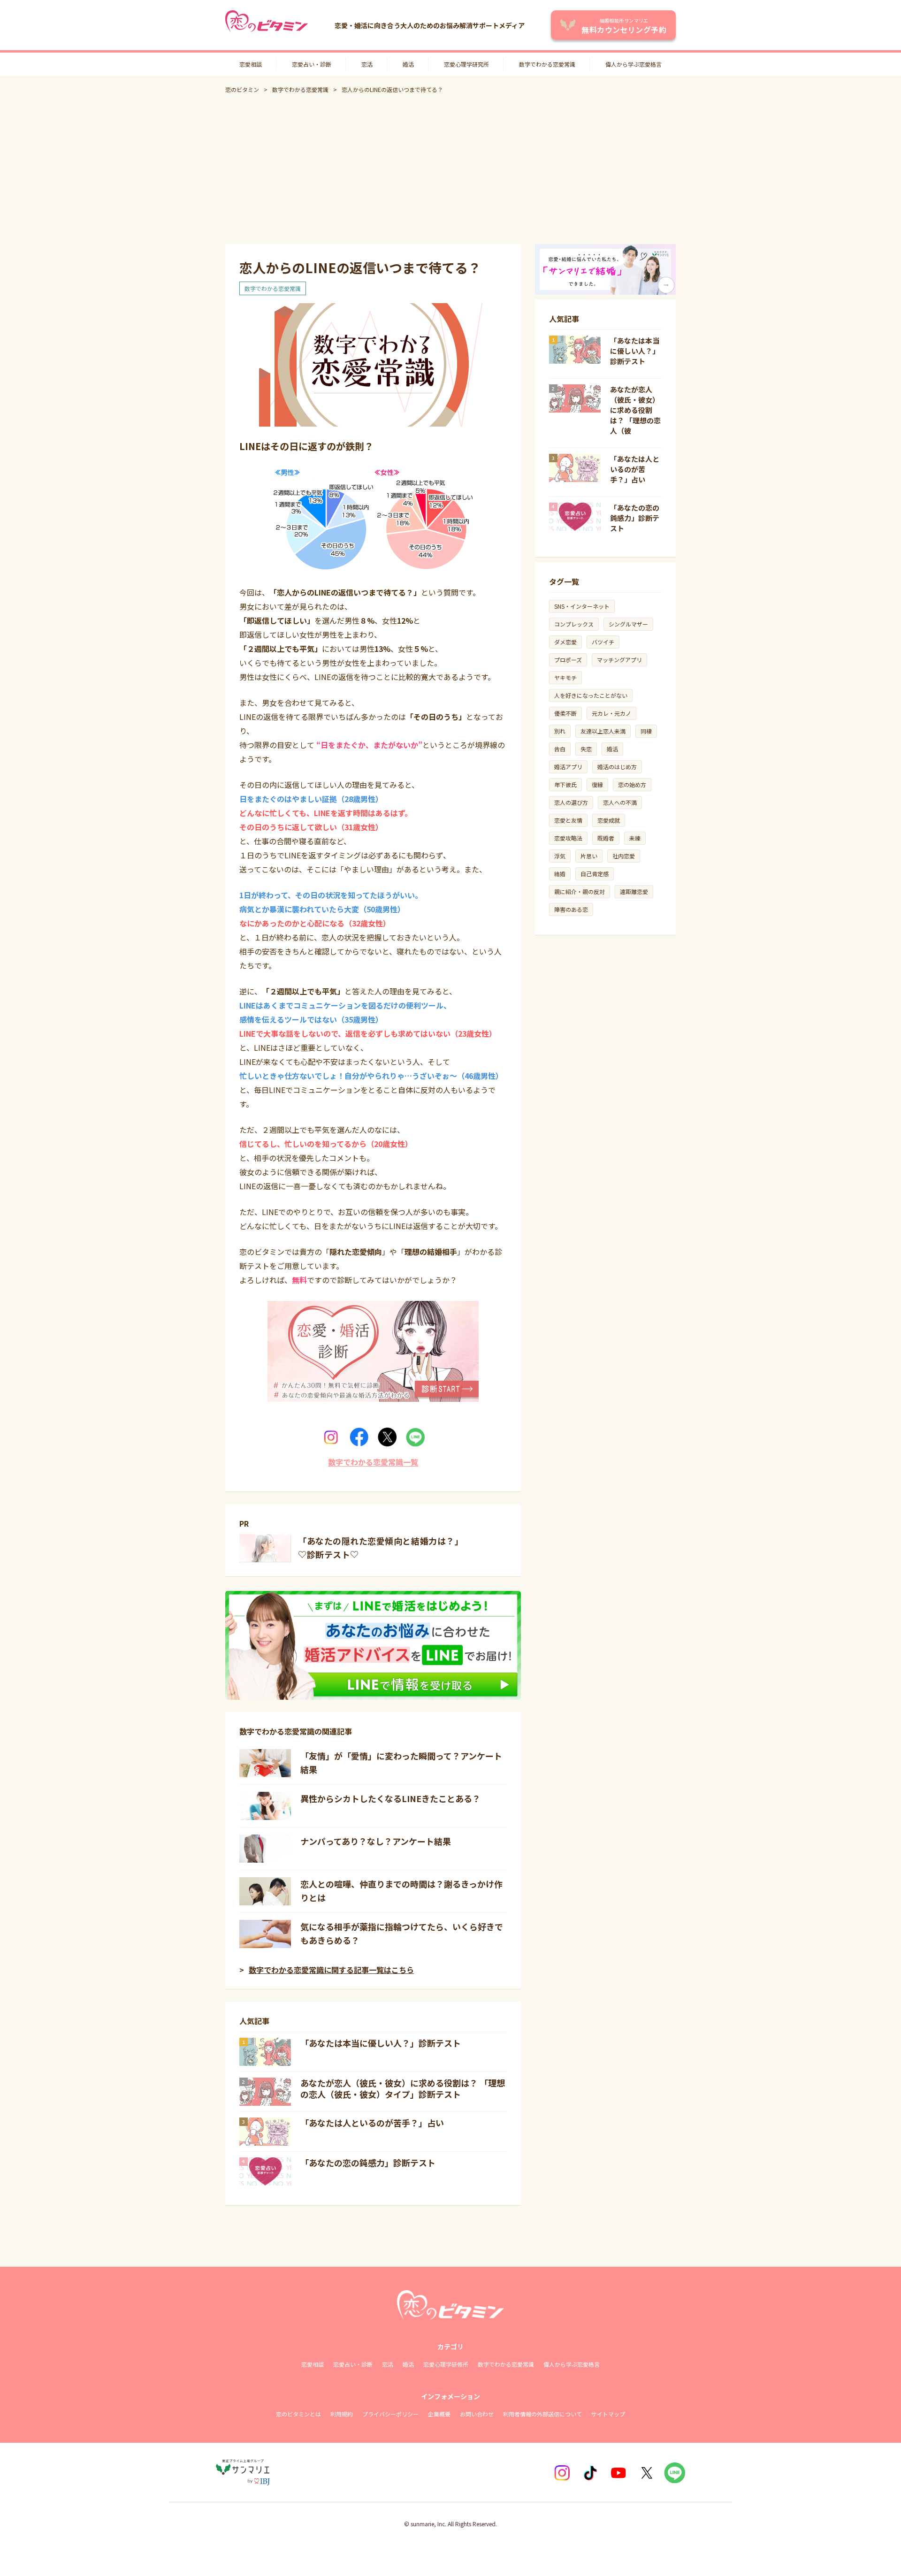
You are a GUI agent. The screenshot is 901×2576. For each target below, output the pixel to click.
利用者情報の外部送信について (542, 2414)
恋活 (367, 64)
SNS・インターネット (582, 606)
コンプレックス (574, 624)
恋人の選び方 (571, 802)
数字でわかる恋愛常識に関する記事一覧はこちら (331, 1970)
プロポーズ (568, 660)
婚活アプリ (568, 767)
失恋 (586, 749)
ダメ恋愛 (565, 642)
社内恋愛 (624, 856)
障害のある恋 (571, 909)
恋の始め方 (632, 784)
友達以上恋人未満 (603, 731)
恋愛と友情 (568, 820)
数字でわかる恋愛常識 (547, 64)
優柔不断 (565, 713)
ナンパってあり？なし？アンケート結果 (376, 1841)
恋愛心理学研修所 (446, 2364)
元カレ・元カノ (611, 713)
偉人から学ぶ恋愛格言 (634, 64)
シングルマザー (628, 624)
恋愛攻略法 (568, 838)
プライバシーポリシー (390, 2414)
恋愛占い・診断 (312, 64)
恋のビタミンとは (298, 2414)
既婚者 (606, 838)
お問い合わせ (477, 2414)
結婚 (560, 874)
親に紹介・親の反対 (580, 891)
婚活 (408, 64)
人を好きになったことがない (591, 695)
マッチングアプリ (619, 660)
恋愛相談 (251, 64)
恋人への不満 (620, 802)
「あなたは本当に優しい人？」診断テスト (381, 2043)
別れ (560, 731)
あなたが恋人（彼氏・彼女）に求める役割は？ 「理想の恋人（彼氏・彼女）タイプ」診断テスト (403, 2088)
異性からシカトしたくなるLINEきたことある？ (390, 1798)
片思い (589, 856)
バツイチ (603, 642)
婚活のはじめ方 (617, 767)
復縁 (597, 784)
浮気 (560, 856)
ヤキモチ (565, 677)
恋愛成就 (609, 820)
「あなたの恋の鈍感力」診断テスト (368, 2163)
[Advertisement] (450, 169)
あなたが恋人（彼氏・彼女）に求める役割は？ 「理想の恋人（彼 (635, 410)
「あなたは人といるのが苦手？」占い (372, 2123)
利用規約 (342, 2414)
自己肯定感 (595, 874)
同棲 (646, 731)
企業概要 (439, 2414)
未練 (635, 838)
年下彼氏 (565, 784)
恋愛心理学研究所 (466, 64)
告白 (560, 749)
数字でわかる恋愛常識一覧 (373, 1462)
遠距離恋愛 (634, 891)
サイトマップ (608, 2414)
